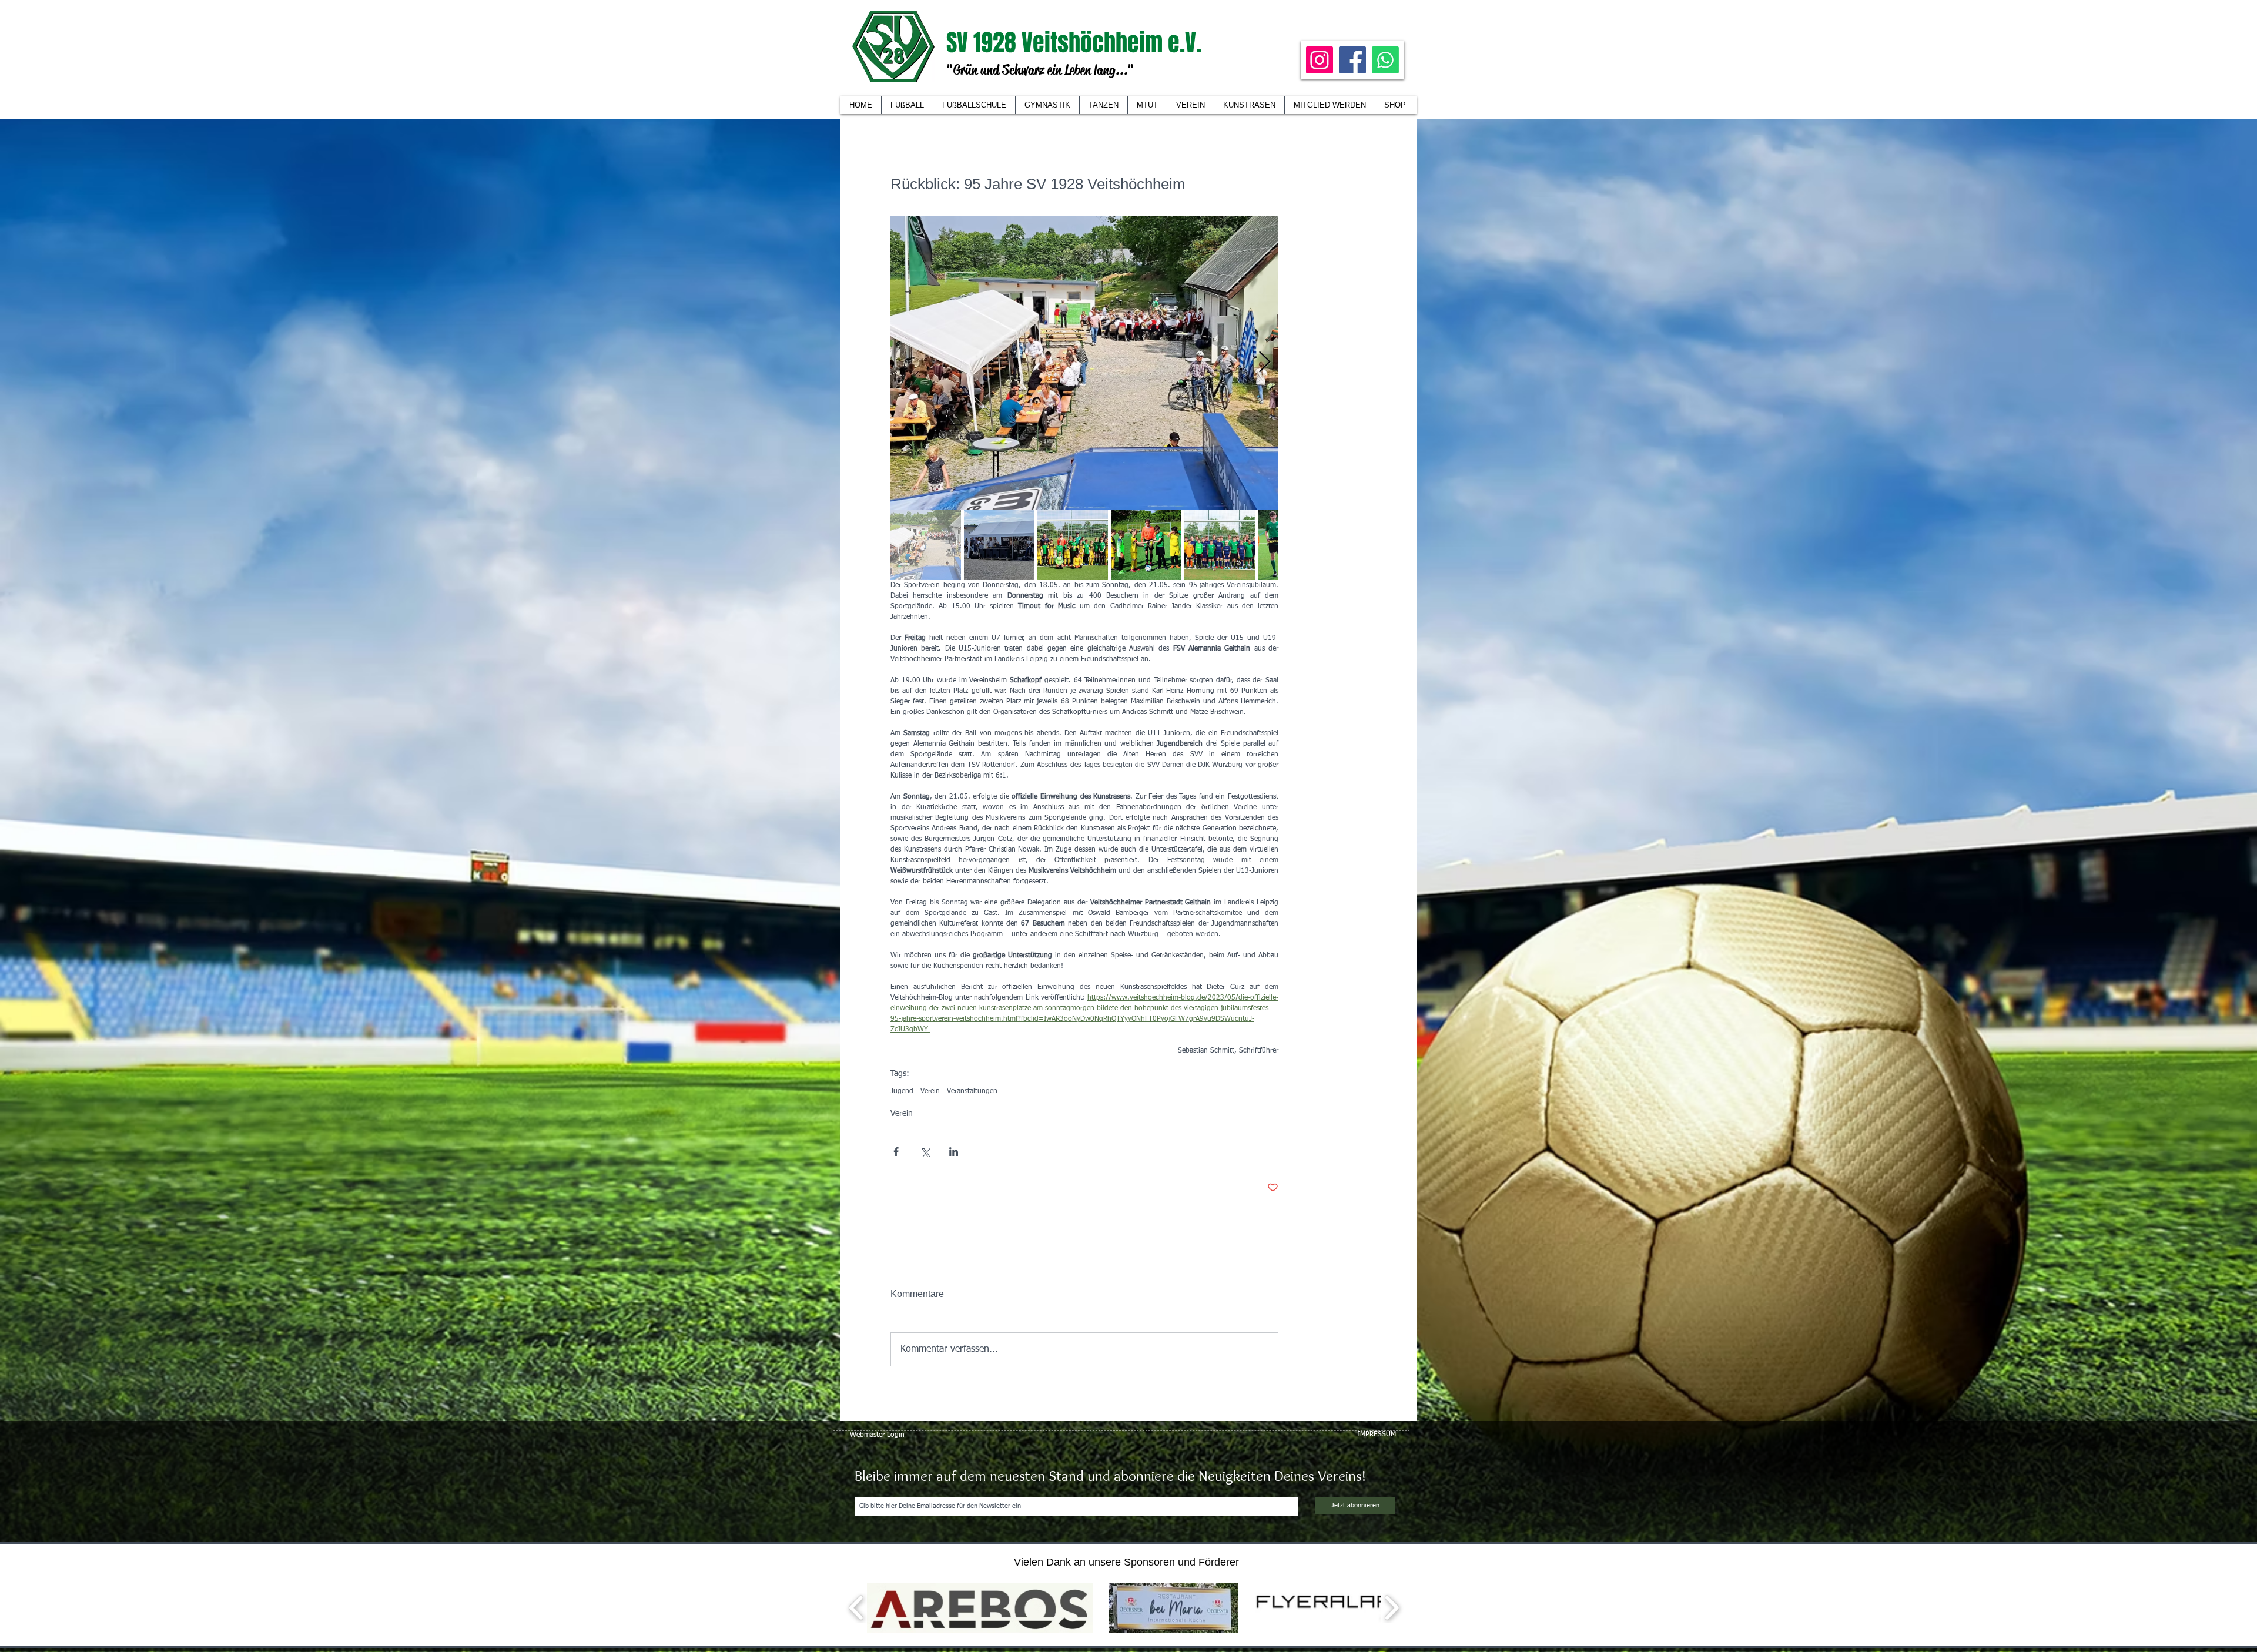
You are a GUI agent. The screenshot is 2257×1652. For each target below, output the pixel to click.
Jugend (902, 1091)
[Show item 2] (999, 545)
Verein (930, 1091)
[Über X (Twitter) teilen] (925, 1152)
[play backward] (857, 1608)
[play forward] (1392, 1608)
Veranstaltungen (972, 1091)
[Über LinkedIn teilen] (954, 1152)
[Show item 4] (1146, 545)
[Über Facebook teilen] (896, 1152)
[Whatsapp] (1385, 60)
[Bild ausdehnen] (1084, 363)
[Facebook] (1352, 60)
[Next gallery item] (1265, 363)
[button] (1190, 105)
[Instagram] (1320, 60)
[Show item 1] (926, 545)
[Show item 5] (1220, 545)
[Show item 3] (1073, 545)
